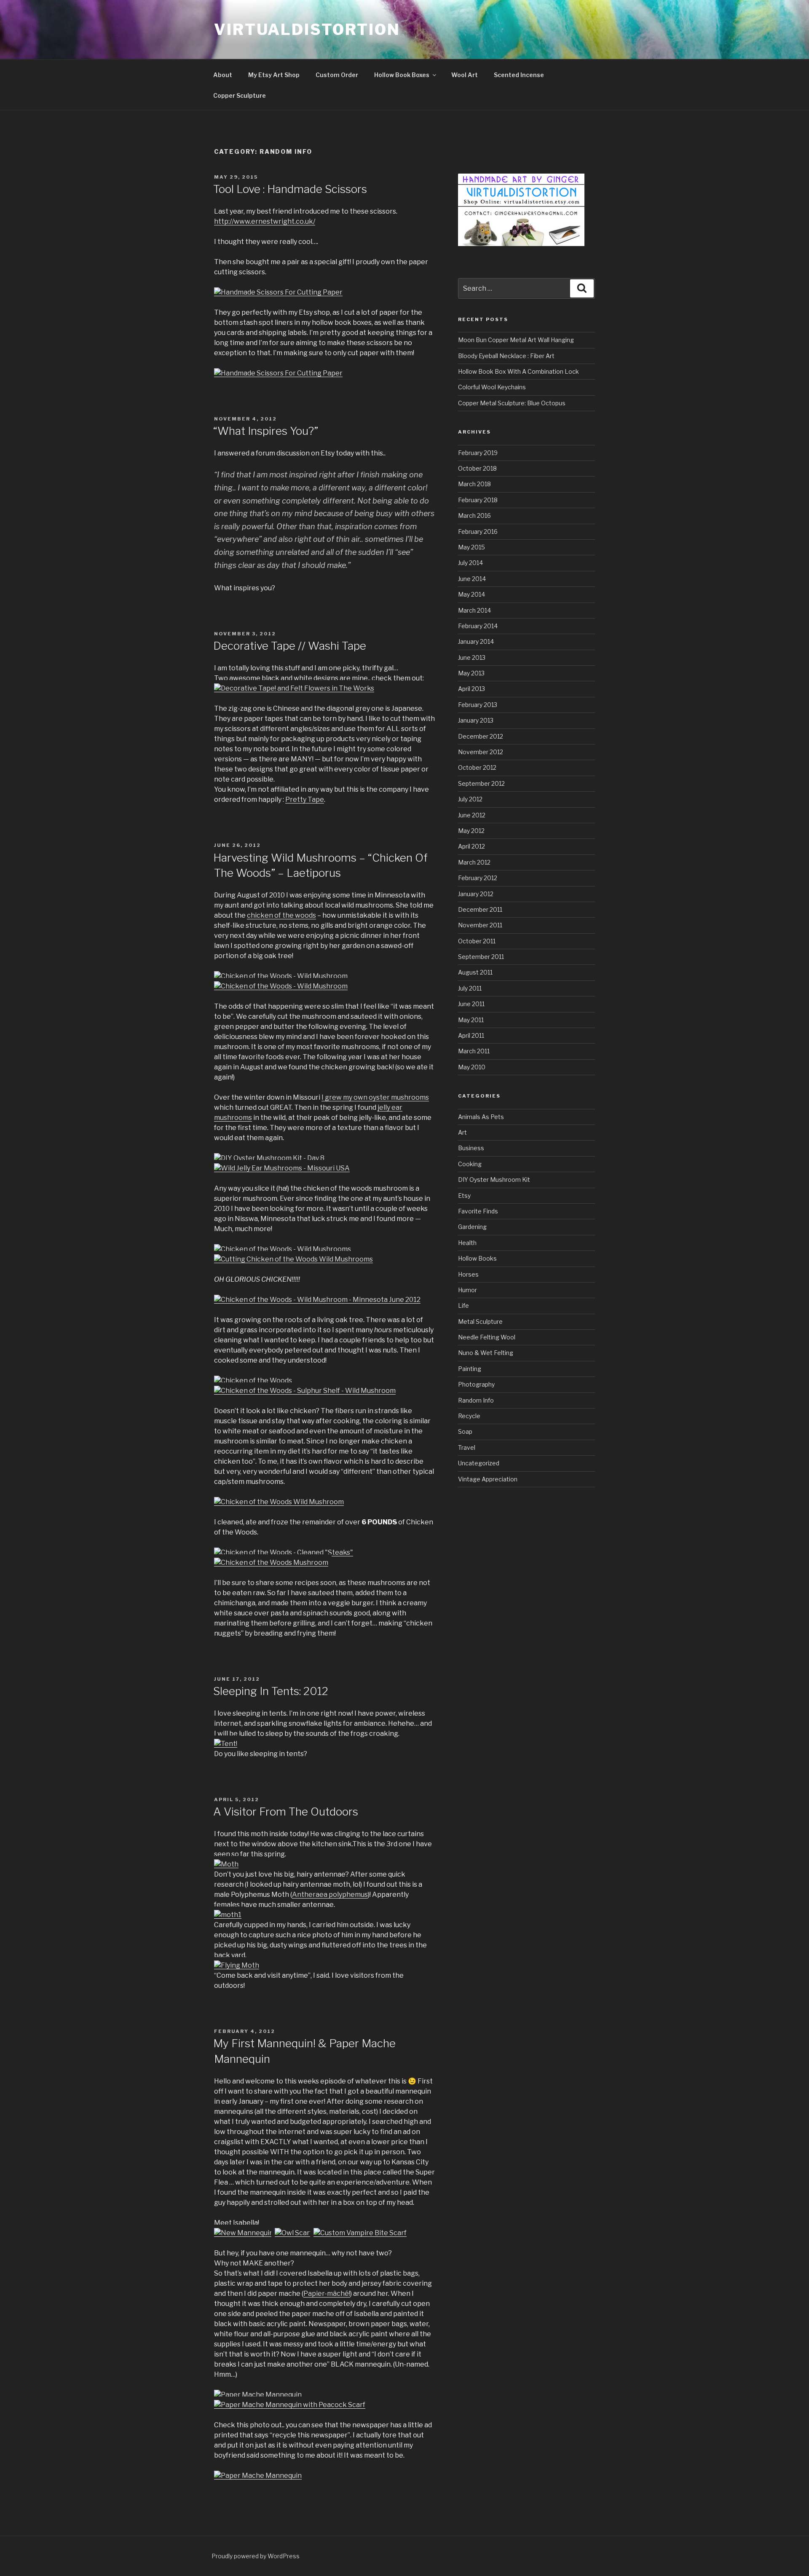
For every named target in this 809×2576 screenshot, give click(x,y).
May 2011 (471, 1020)
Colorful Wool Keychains (492, 387)
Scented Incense (519, 75)
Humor (467, 1290)
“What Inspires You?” (266, 431)
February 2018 (478, 500)
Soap (465, 1431)
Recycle (469, 1416)
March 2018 (474, 484)
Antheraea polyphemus (330, 1895)
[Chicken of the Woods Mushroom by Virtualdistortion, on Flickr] (271, 1562)
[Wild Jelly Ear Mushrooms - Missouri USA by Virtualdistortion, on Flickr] (282, 1168)
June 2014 (472, 579)
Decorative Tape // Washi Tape (290, 646)
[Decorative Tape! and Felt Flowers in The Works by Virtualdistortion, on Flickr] (294, 688)
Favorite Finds (478, 1211)
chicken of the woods (281, 915)
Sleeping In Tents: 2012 (271, 1691)
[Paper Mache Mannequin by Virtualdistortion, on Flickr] (258, 2395)
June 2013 (472, 657)
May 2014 (471, 594)
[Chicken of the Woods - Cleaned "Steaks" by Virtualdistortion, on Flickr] (284, 1552)
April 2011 (471, 1035)
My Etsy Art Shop (274, 75)
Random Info (476, 1400)
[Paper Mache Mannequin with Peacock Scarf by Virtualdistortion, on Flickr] (290, 2405)
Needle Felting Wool (487, 1337)
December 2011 (480, 909)
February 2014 (478, 626)
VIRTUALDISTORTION (307, 29)
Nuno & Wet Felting (486, 1353)
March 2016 (474, 515)
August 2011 (475, 972)
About (223, 75)
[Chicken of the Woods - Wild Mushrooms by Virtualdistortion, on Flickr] (283, 1249)
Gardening (472, 1227)
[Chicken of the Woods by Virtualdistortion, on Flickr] (253, 1380)
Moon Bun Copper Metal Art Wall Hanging (516, 340)
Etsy (464, 1196)
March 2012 (474, 862)
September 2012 (481, 783)
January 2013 (476, 720)
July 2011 (470, 988)
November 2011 (480, 925)
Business (471, 1148)
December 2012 (481, 736)
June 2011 (471, 1004)
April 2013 (471, 689)
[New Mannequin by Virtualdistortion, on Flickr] (244, 2233)
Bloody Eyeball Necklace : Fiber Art (506, 356)
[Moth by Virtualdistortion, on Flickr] (226, 1864)
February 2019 (478, 453)
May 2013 (471, 673)
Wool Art (465, 75)
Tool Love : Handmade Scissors (290, 189)
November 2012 (481, 752)
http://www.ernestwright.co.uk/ (265, 221)
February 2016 (478, 532)
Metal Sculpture (480, 1321)
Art (462, 1132)
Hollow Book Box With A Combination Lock (518, 371)
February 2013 (478, 705)
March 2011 (474, 1051)
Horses (468, 1274)
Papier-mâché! (327, 2293)
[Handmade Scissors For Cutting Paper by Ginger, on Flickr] (278, 292)
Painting (470, 1369)
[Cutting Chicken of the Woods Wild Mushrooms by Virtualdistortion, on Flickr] (293, 1259)
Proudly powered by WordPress (256, 2556)
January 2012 (476, 894)
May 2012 (471, 831)
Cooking (470, 1164)
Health (467, 1243)
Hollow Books (477, 1258)
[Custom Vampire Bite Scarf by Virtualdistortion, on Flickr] (360, 2233)
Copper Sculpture (240, 95)
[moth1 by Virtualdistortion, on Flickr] (228, 1915)
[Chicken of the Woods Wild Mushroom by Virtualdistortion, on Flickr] (279, 1502)
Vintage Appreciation (488, 1479)
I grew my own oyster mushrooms (375, 1097)
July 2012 (470, 799)
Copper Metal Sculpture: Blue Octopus (512, 403)
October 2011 (477, 941)
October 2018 (477, 468)
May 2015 (471, 547)
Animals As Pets (481, 1117)
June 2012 (472, 815)
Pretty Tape (305, 799)
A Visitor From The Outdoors (286, 1812)
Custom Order (337, 75)
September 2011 (481, 957)
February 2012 (478, 878)
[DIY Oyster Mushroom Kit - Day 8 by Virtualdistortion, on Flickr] (269, 1158)
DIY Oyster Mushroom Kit (494, 1180)
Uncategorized (479, 1463)
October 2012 (477, 767)
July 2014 (470, 563)
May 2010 (472, 1067)
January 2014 (476, 641)
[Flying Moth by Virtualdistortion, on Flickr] (237, 1965)
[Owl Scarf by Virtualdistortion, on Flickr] (293, 2233)
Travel (467, 1447)
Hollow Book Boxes (402, 75)
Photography (476, 1384)
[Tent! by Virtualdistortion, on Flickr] (226, 1744)
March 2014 (474, 610)
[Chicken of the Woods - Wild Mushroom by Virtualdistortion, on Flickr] (281, 976)
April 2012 (471, 846)
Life (463, 1305)
